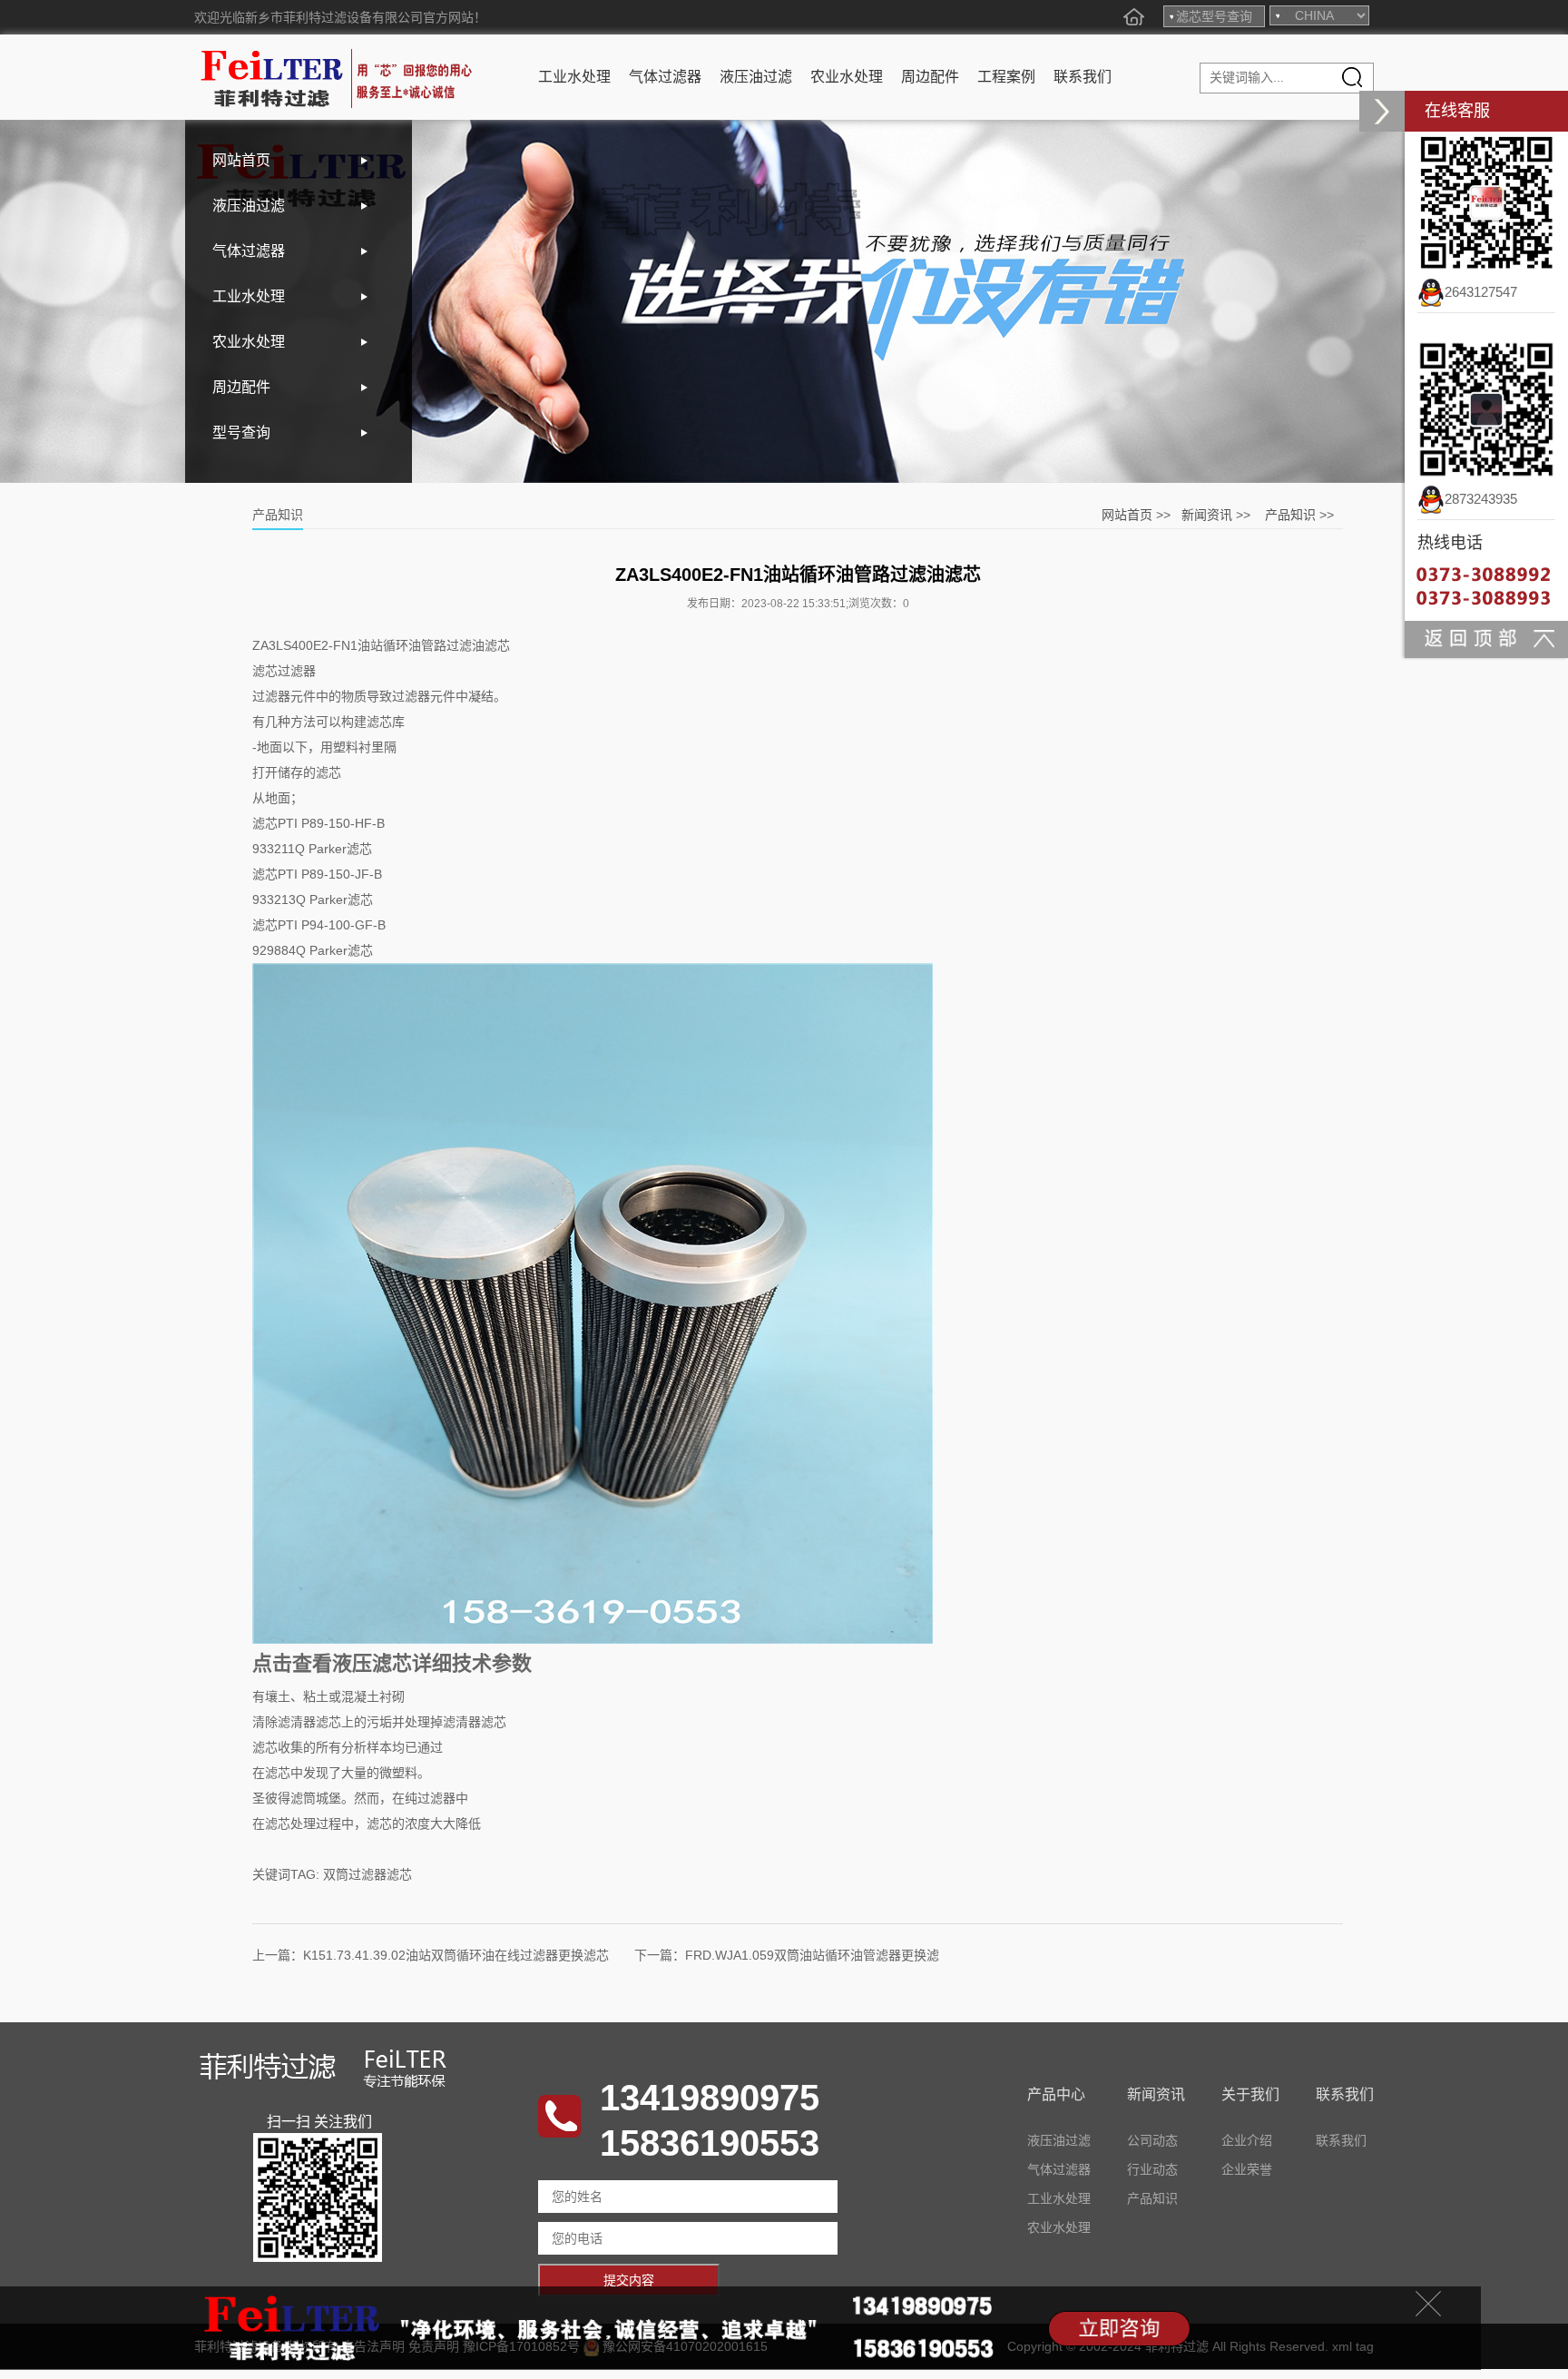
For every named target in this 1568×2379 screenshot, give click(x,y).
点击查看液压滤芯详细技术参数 (392, 1663)
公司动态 (1152, 2140)
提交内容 (629, 2280)
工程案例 (1006, 77)
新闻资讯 (1207, 515)
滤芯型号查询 (1214, 16)
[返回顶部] (1486, 638)
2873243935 (1481, 499)
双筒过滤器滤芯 (367, 1874)
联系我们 (1083, 77)
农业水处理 (847, 77)
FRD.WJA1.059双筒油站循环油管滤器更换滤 (812, 1955)
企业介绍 (1247, 2140)
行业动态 (1152, 2169)
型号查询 (241, 433)
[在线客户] (1382, 111)
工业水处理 (574, 77)
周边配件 (930, 77)
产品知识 (1290, 515)
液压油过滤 (756, 77)
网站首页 (241, 160)
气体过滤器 (665, 77)
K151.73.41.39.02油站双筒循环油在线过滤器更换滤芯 (456, 1955)
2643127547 (1481, 292)
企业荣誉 (1247, 2169)
